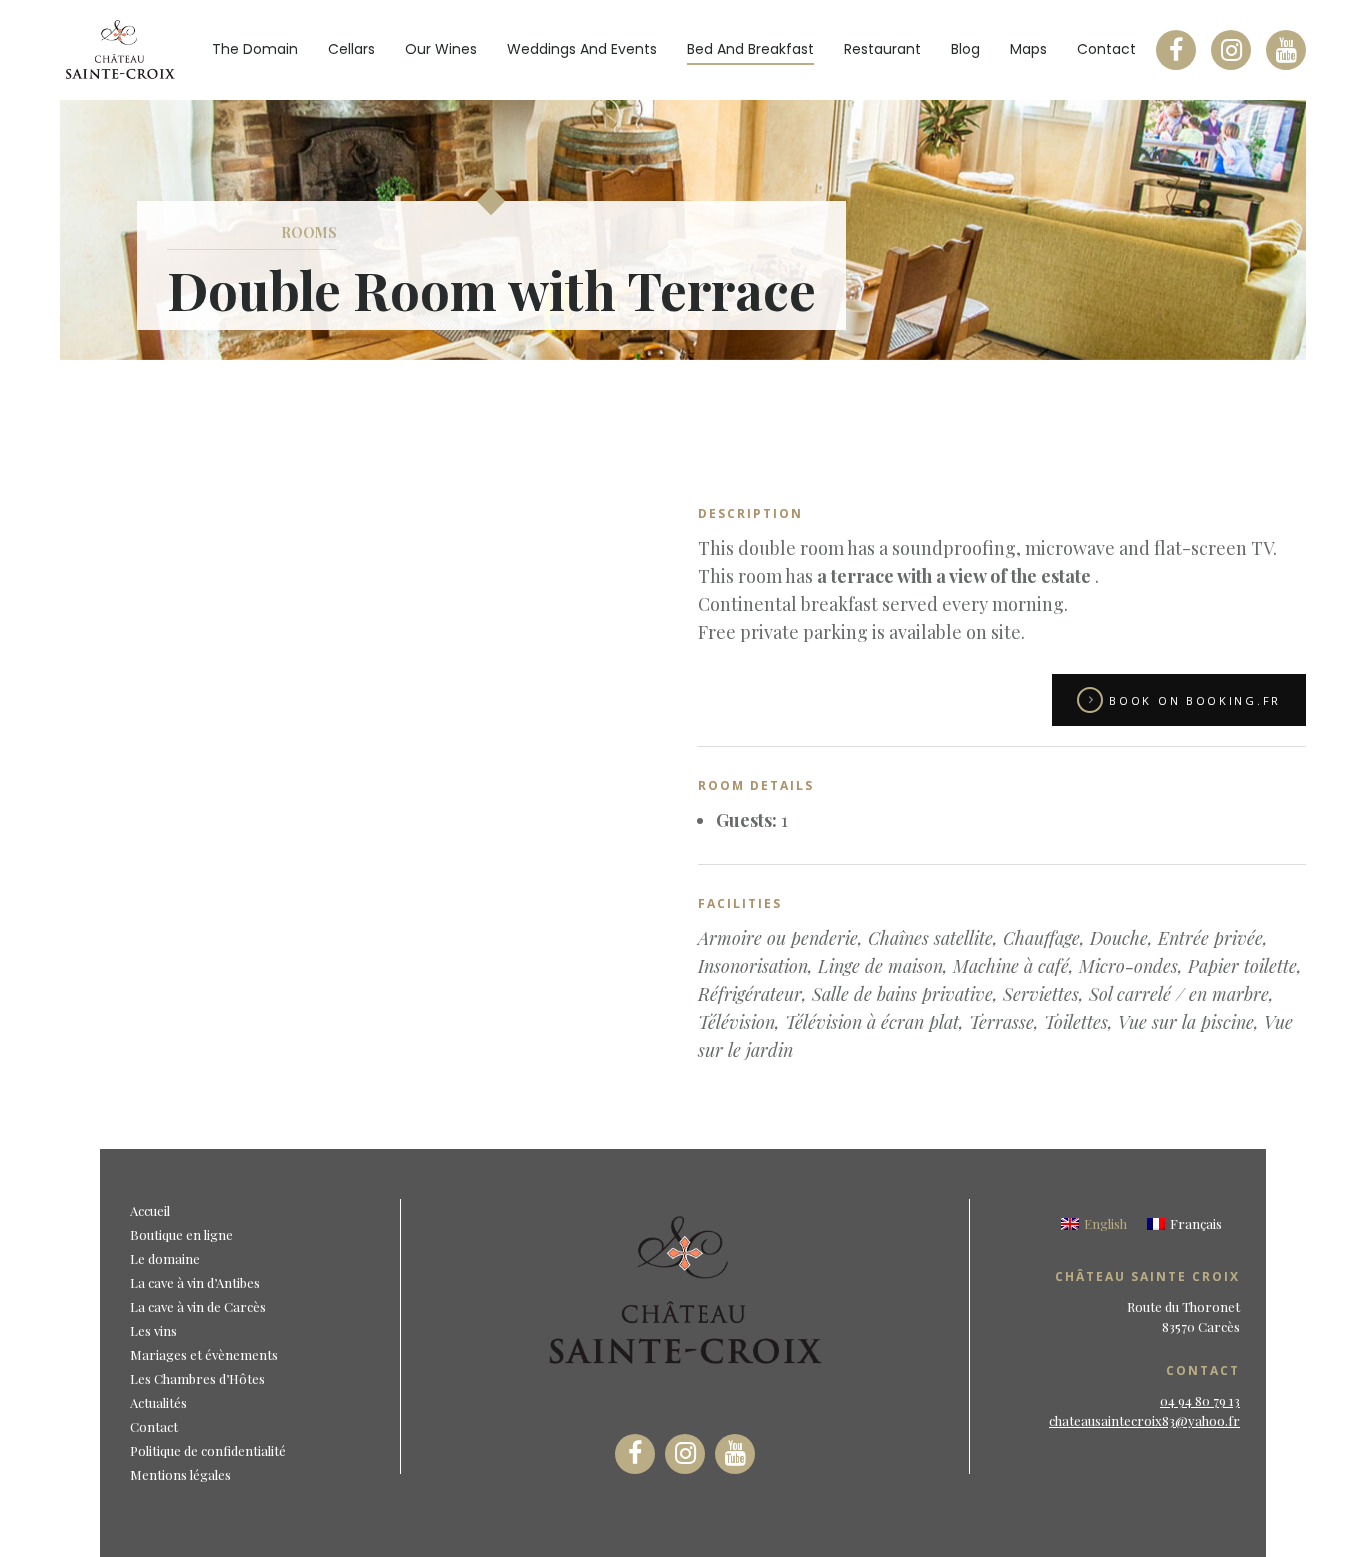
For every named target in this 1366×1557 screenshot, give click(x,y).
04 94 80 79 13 (1200, 1400)
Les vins (153, 1330)
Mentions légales (180, 1474)
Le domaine (165, 1258)
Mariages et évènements (204, 1354)
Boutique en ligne (181, 1234)
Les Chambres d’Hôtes (197, 1378)
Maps (1028, 49)
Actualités (158, 1402)
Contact (1106, 49)
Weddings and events (582, 49)
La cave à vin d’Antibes (195, 1282)
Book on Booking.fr (1195, 700)
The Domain (255, 49)
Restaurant (882, 49)
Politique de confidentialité (208, 1450)
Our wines (441, 49)
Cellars (351, 49)
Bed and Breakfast (750, 49)
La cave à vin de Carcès (198, 1306)
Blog (965, 49)
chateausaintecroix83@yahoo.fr (1144, 1420)
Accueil (150, 1210)
